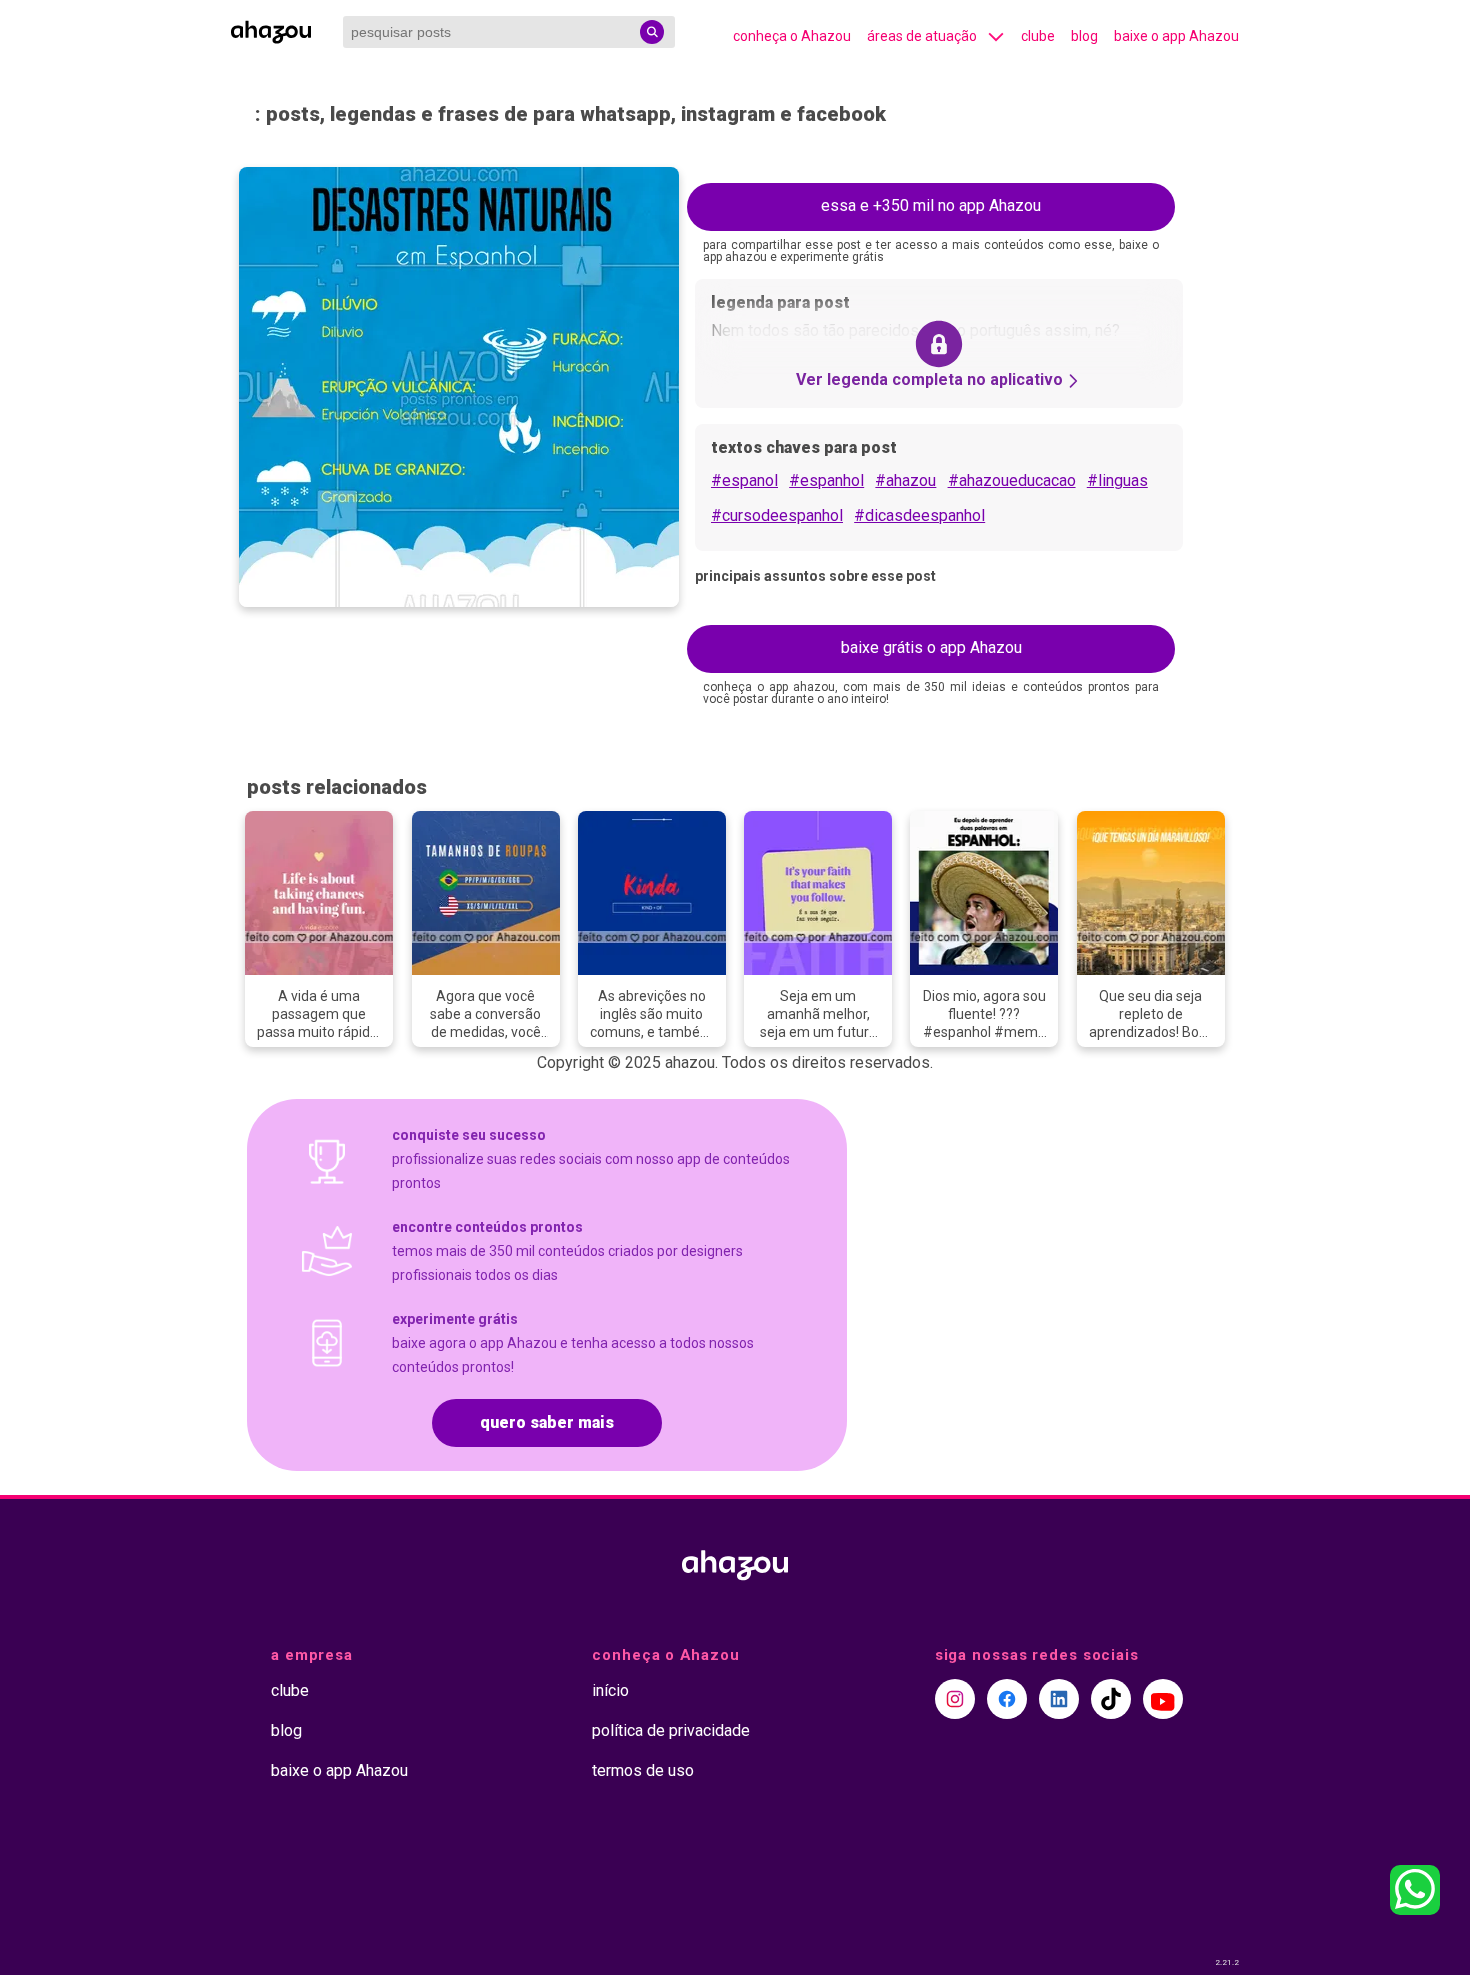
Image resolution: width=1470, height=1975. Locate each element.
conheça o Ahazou (792, 36)
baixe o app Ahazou (1176, 36)
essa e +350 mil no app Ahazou (931, 205)
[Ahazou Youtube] (1163, 1699)
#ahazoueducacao (1012, 480)
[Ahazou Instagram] (955, 1699)
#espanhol (826, 480)
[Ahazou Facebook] (1007, 1699)
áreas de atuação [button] (922, 36)
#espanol (744, 480)
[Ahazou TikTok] (1111, 1699)
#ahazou (905, 480)
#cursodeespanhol (777, 515)
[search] (652, 32)
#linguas (1117, 480)
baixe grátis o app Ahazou (931, 647)
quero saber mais (547, 1422)
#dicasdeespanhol (919, 515)
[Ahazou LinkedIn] (1059, 1699)
